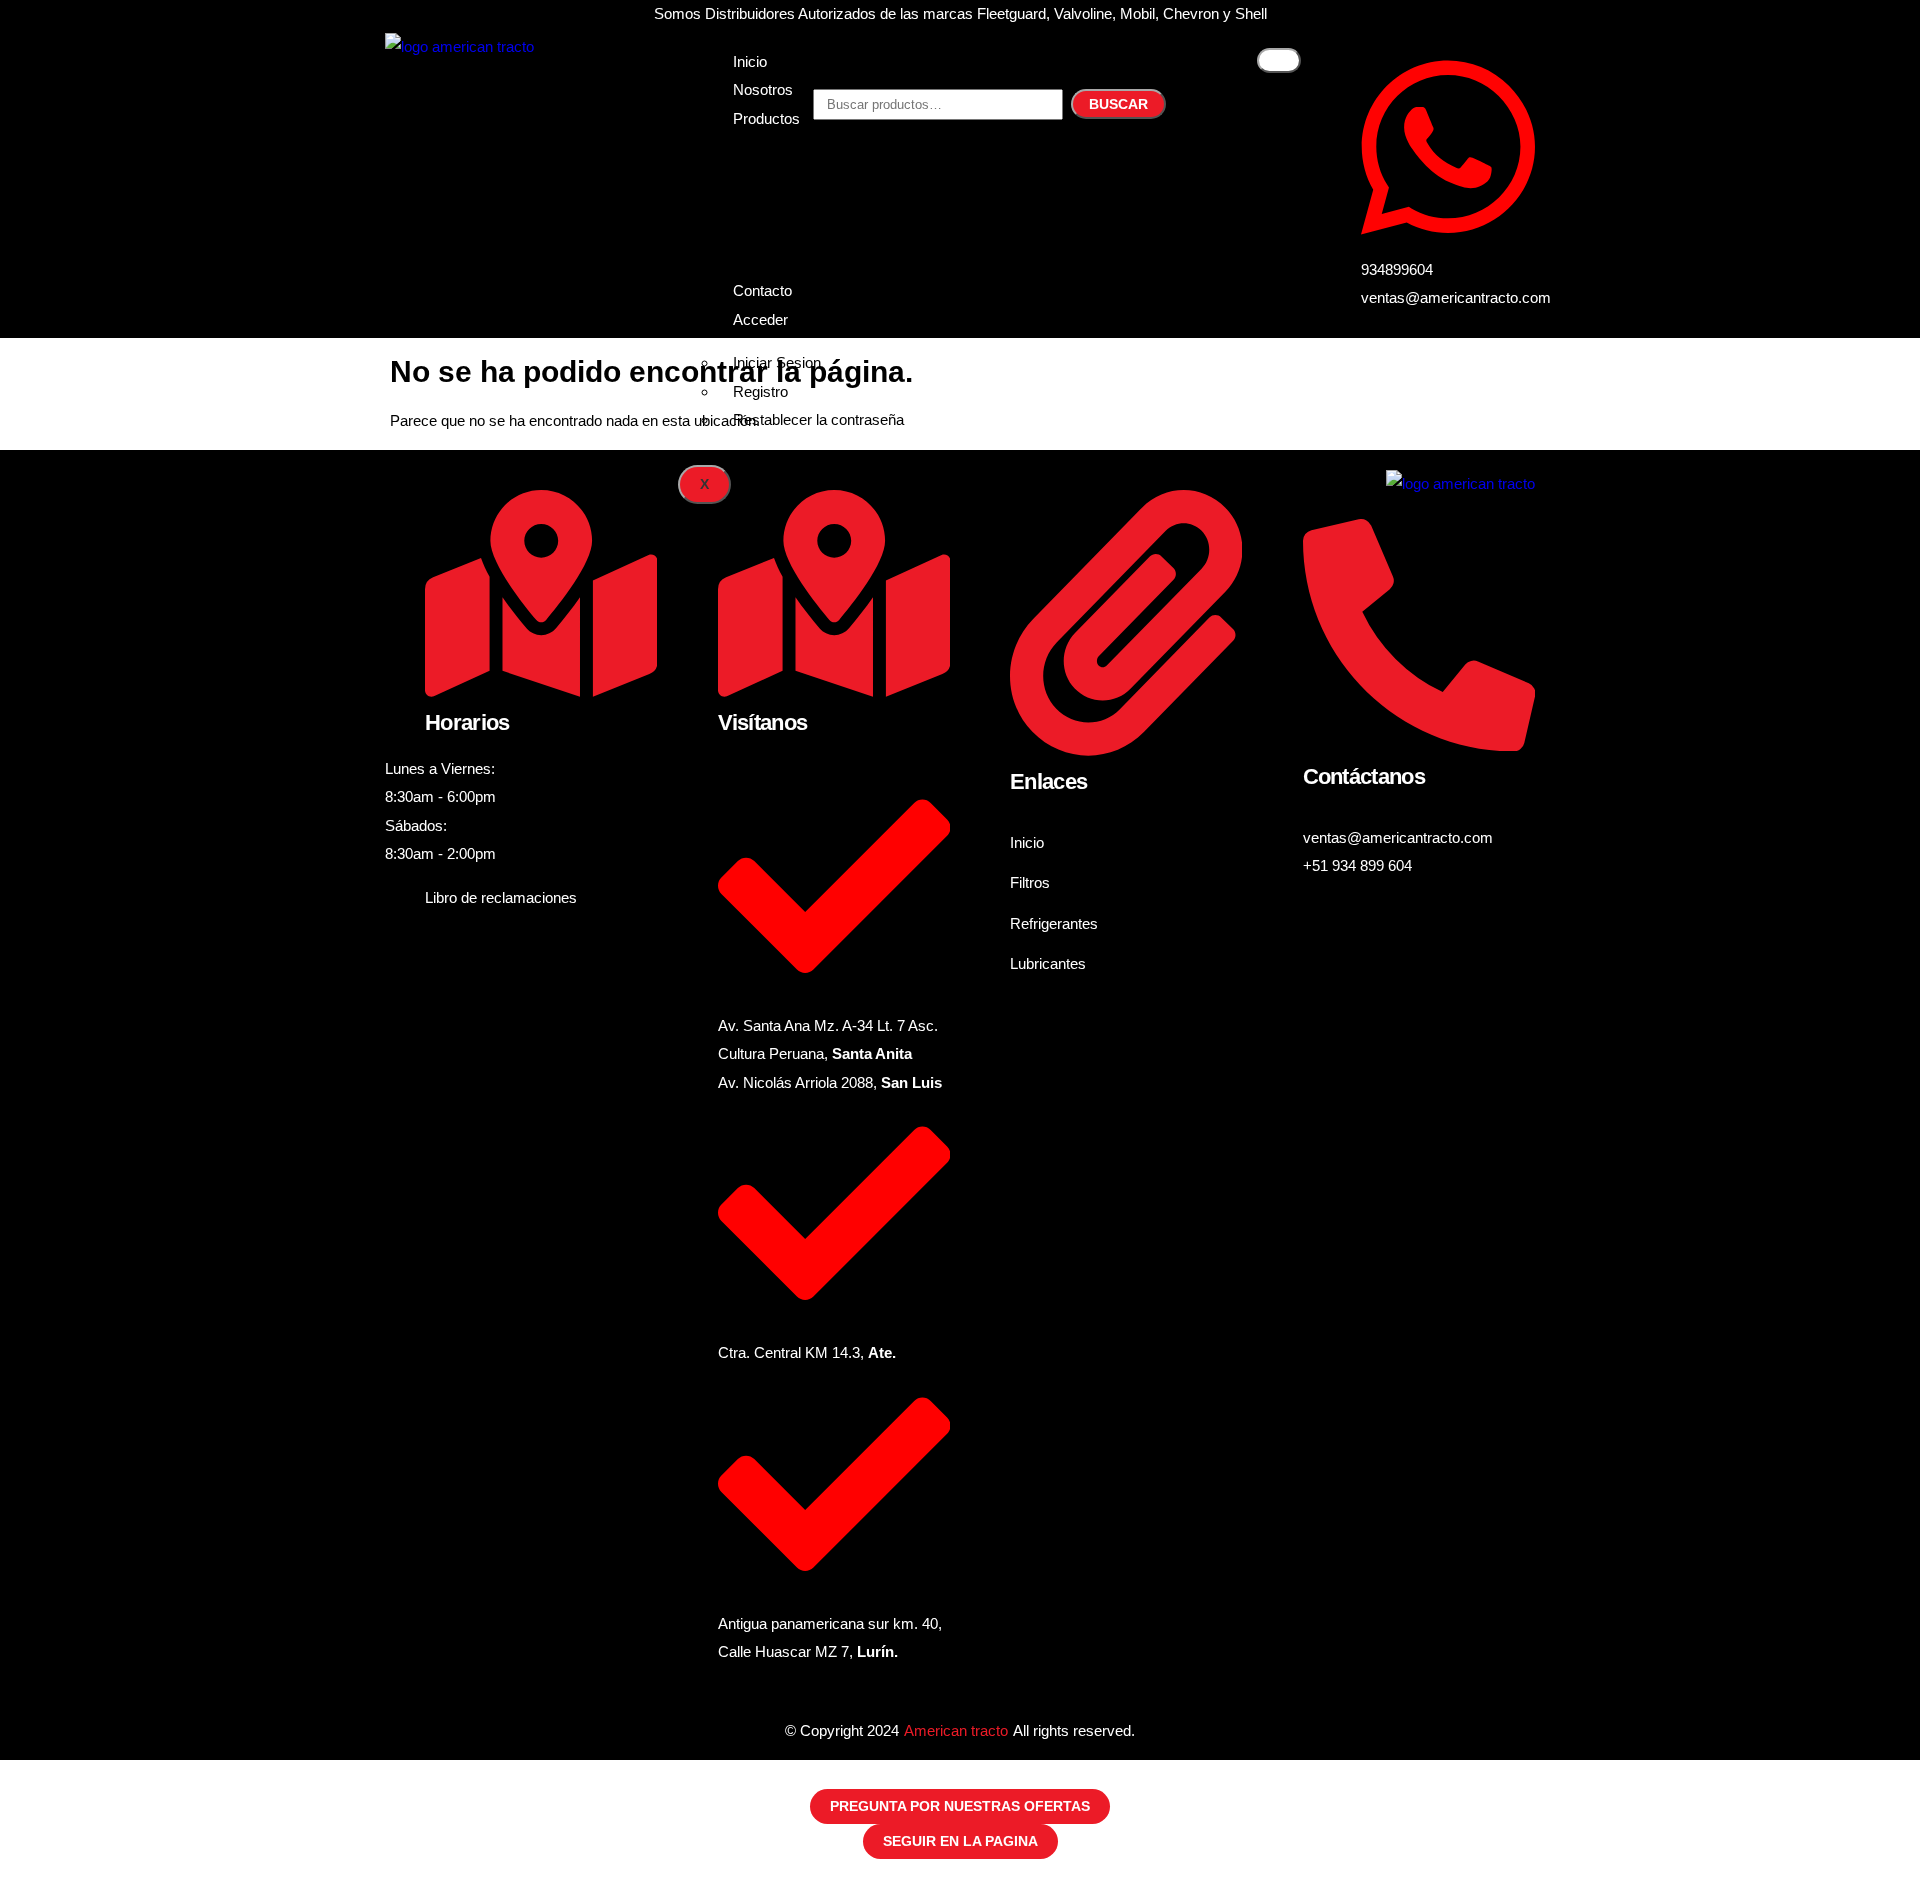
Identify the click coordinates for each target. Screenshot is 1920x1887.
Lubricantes (771, 218)
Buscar (1118, 104)
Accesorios (770, 247)
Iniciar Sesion (777, 362)
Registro (760, 391)
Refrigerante (773, 190)
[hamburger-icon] (1279, 60)
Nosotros (763, 89)
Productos (766, 118)
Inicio (750, 61)
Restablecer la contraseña (818, 419)
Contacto (762, 290)
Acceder (760, 319)
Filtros (753, 161)
